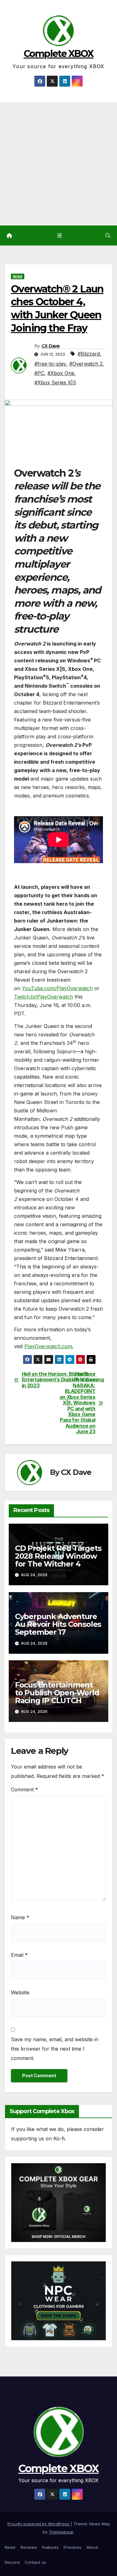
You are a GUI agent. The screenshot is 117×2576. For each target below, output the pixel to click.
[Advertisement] (58, 164)
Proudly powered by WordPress (39, 2524)
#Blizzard (89, 354)
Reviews (29, 2547)
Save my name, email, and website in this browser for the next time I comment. (55, 2049)
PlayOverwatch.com (48, 1346)
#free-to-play (50, 364)
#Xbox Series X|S (55, 382)
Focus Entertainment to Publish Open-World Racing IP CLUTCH (57, 1693)
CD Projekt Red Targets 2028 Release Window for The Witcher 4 (58, 1556)
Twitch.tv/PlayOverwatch (44, 997)
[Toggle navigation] (60, 236)
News (18, 276)
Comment (24, 1789)
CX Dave (51, 346)
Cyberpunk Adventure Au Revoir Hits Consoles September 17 (58, 1624)
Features (50, 2547)
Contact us (35, 2562)
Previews (73, 2547)
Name (20, 1917)
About (92, 2547)
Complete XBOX (59, 54)
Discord (12, 2562)
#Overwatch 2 (86, 364)
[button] (108, 235)
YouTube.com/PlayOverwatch (57, 988)
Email (19, 1955)
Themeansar (61, 2532)
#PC (39, 373)
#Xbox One (61, 373)
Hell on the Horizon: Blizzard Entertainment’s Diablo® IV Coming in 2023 (40, 1380)
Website (20, 1992)
